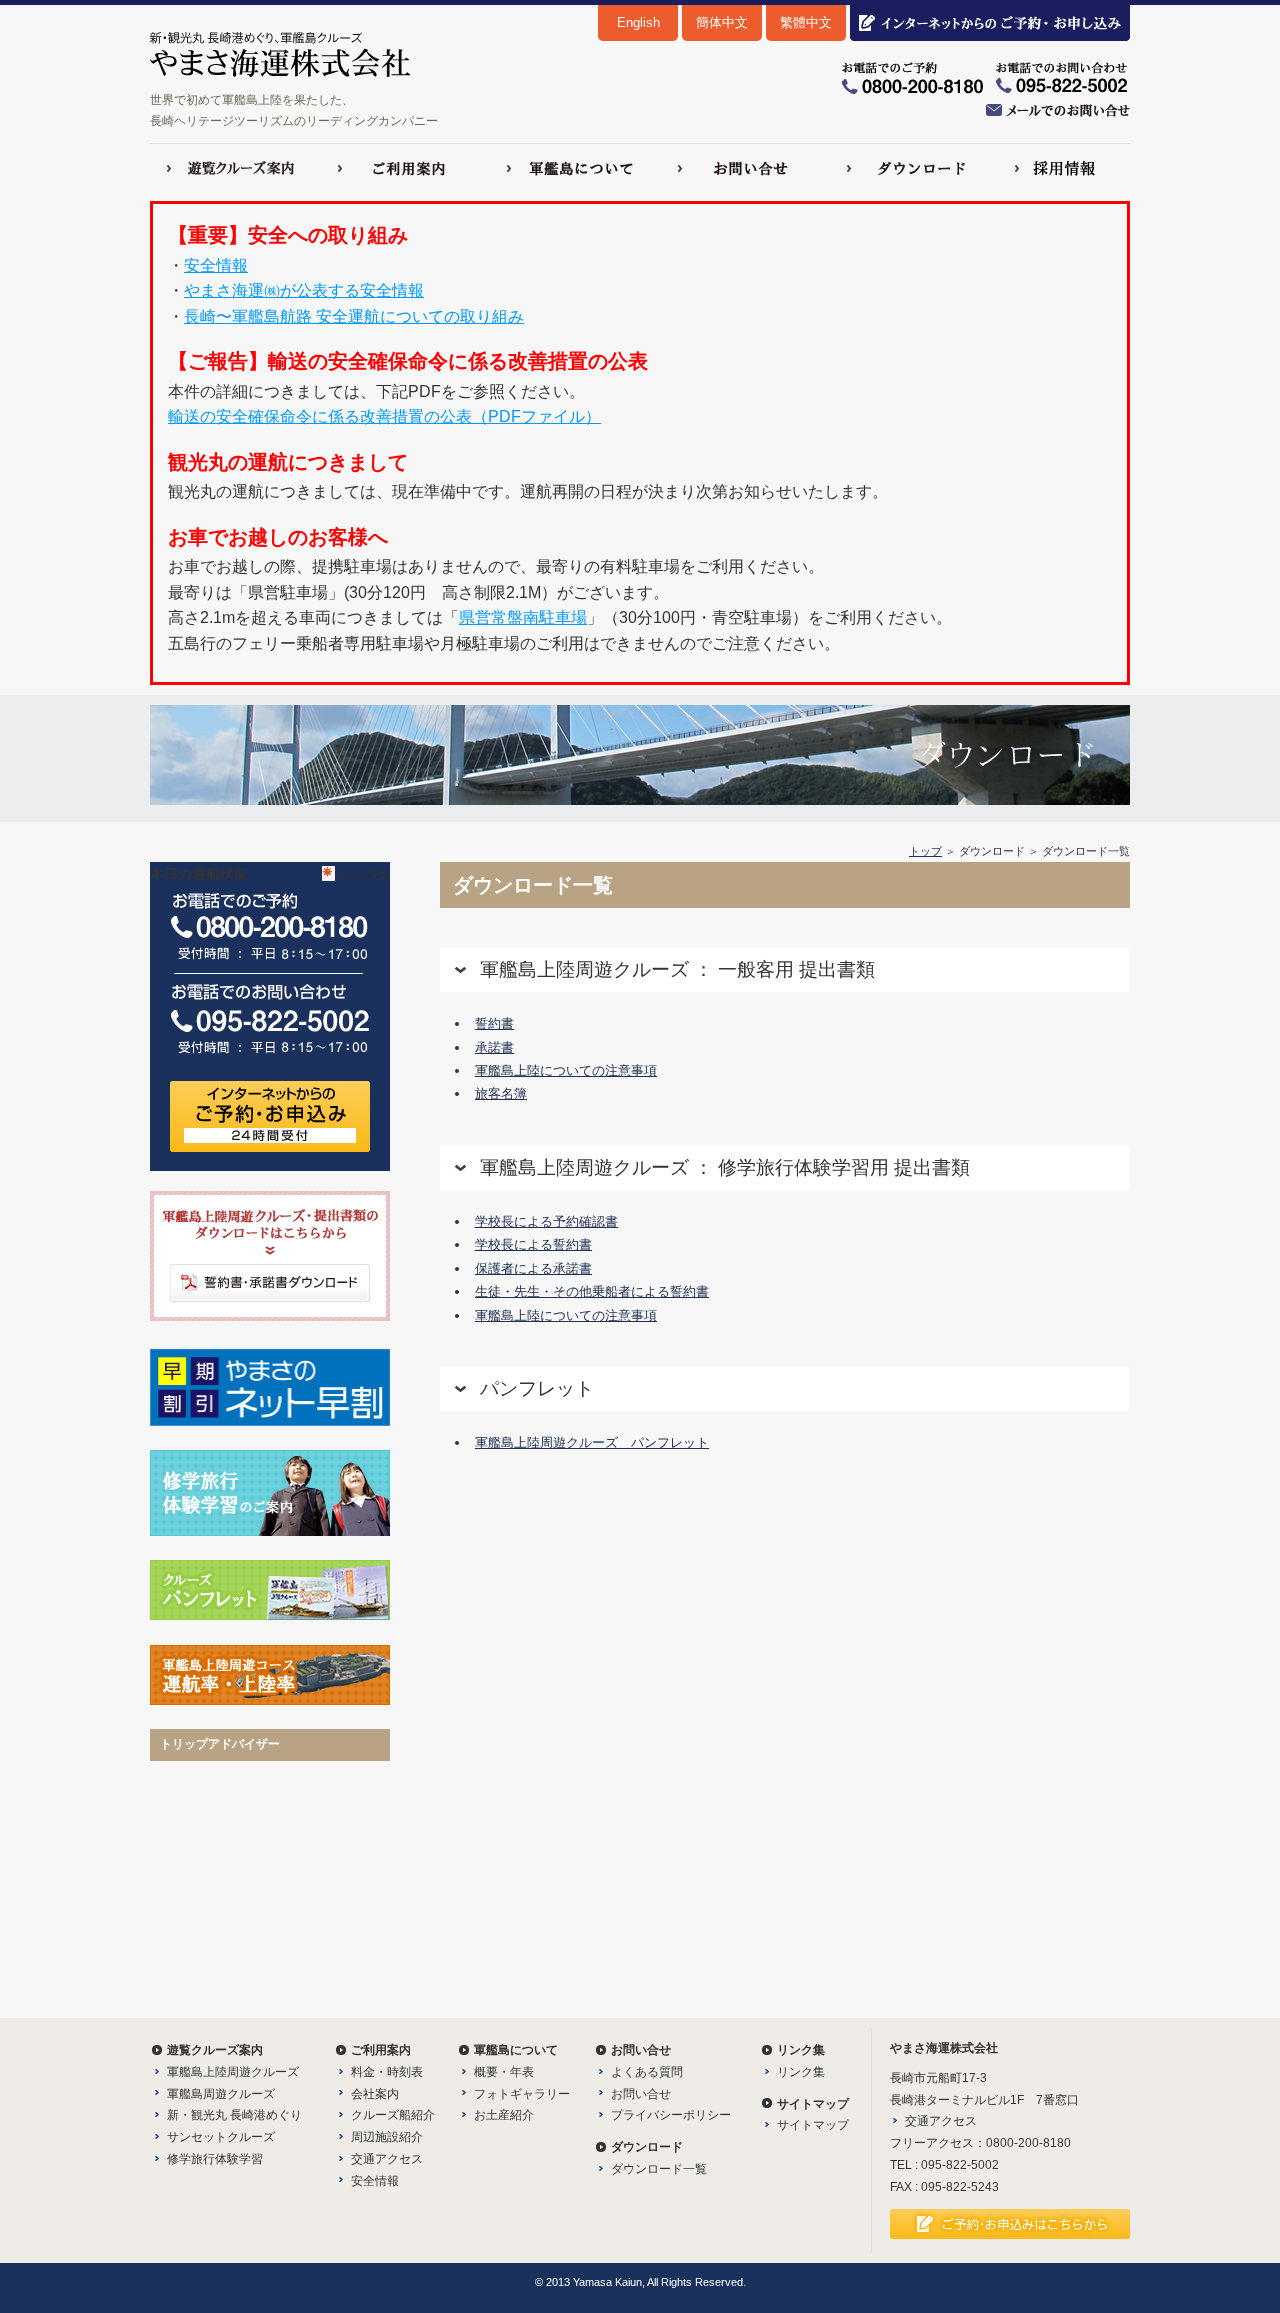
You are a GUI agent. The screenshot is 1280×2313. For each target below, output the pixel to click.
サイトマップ (813, 2125)
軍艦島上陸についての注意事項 (566, 1070)
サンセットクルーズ (221, 2137)
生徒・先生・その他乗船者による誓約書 (592, 1291)
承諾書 (494, 1047)
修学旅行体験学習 (215, 2159)
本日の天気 (362, 875)
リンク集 (801, 2072)
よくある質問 (647, 2072)
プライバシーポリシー (671, 2115)
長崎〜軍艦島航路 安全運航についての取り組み (354, 316)
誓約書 (494, 1023)
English (638, 22)
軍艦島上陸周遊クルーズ (233, 2072)
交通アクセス (387, 2159)
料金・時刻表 (387, 2072)
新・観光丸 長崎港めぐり (234, 2115)
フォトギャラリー (522, 2094)
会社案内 (375, 2094)
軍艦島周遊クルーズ (221, 2094)
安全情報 (216, 265)
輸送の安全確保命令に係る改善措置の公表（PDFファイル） (384, 416)
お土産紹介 (504, 2115)
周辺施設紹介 (387, 2137)
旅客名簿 (501, 1093)
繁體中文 (806, 22)
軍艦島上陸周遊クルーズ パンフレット (592, 1442)
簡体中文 (722, 22)
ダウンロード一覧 (659, 2169)
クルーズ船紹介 (393, 2115)
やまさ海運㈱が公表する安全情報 (304, 290)
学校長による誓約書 (533, 1244)
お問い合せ (641, 2094)
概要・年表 (504, 2072)
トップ (925, 851)
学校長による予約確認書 (546, 1221)
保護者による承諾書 (533, 1268)
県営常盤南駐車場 (523, 617)
